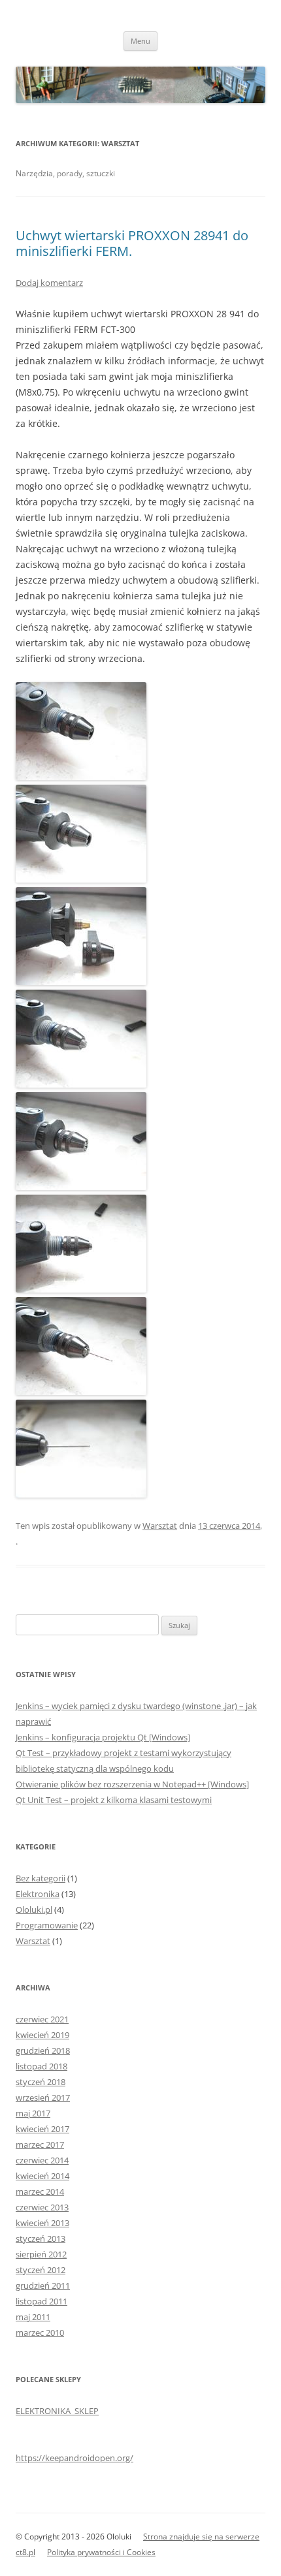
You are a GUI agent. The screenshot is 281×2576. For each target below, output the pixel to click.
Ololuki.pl (34, 1909)
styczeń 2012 (41, 2270)
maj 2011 (33, 2317)
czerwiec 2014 (42, 2160)
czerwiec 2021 (42, 2019)
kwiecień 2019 (42, 2035)
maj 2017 (33, 2113)
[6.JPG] (81, 1289)
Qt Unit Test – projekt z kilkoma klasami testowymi (114, 1800)
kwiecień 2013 (42, 2223)
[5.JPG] (81, 1084)
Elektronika (38, 1894)
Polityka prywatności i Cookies (101, 2552)
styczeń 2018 (41, 2082)
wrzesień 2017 (43, 2097)
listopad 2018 (41, 2066)
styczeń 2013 (41, 2238)
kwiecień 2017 (42, 2129)
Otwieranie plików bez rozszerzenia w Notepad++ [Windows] (132, 1784)
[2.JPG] (81, 879)
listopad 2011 (41, 2301)
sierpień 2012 (41, 2254)
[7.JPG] (81, 1391)
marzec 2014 (40, 2191)
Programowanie (47, 1925)
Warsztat (160, 1526)
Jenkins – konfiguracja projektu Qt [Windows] (103, 1737)
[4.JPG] (81, 1186)
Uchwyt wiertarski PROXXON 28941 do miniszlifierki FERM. (132, 243)
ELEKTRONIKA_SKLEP (57, 2411)
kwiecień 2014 (42, 2176)
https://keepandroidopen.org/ (74, 2458)
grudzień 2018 (43, 2050)
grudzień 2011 (43, 2285)
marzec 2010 (40, 2333)
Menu (140, 41)
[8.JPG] (81, 1494)
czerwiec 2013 (42, 2207)
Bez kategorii (41, 1878)
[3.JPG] (81, 982)
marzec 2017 (40, 2144)
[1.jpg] (81, 777)
